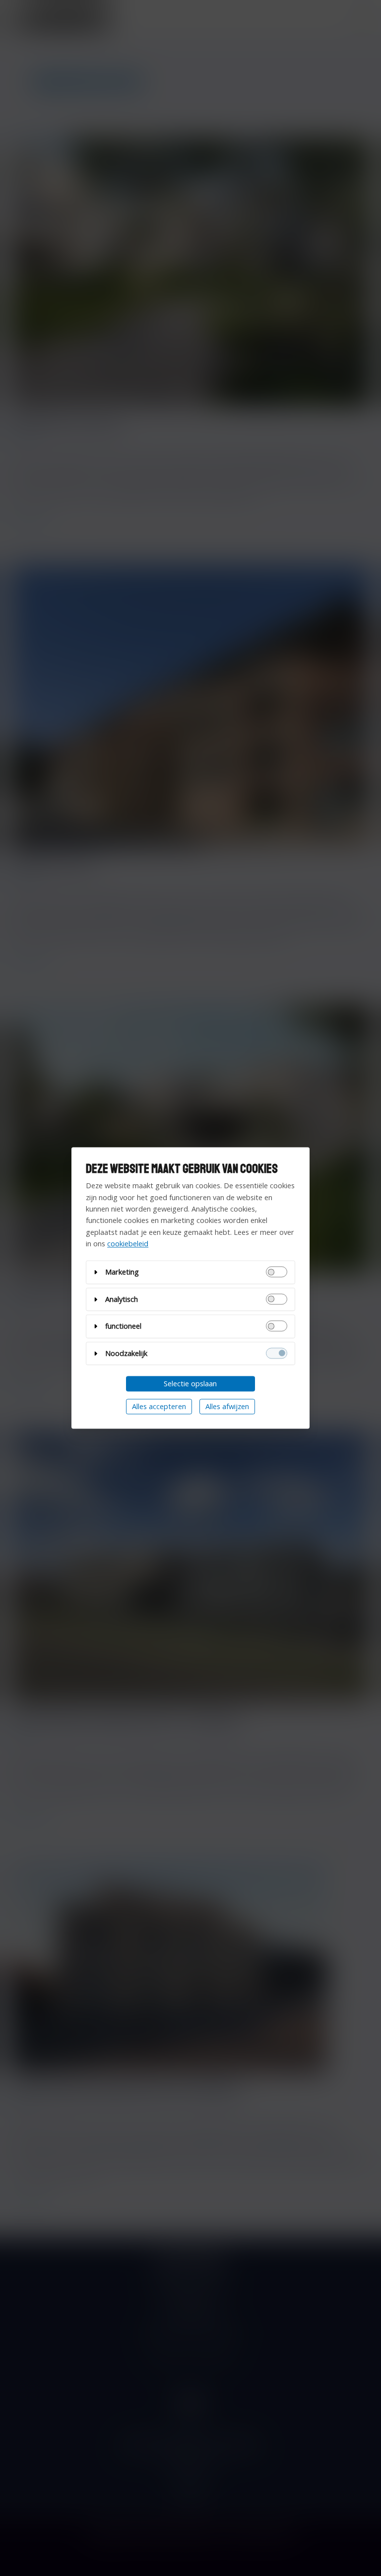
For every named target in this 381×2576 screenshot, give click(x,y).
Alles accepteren (159, 1406)
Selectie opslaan (190, 1384)
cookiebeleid (128, 1244)
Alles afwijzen (227, 1406)
